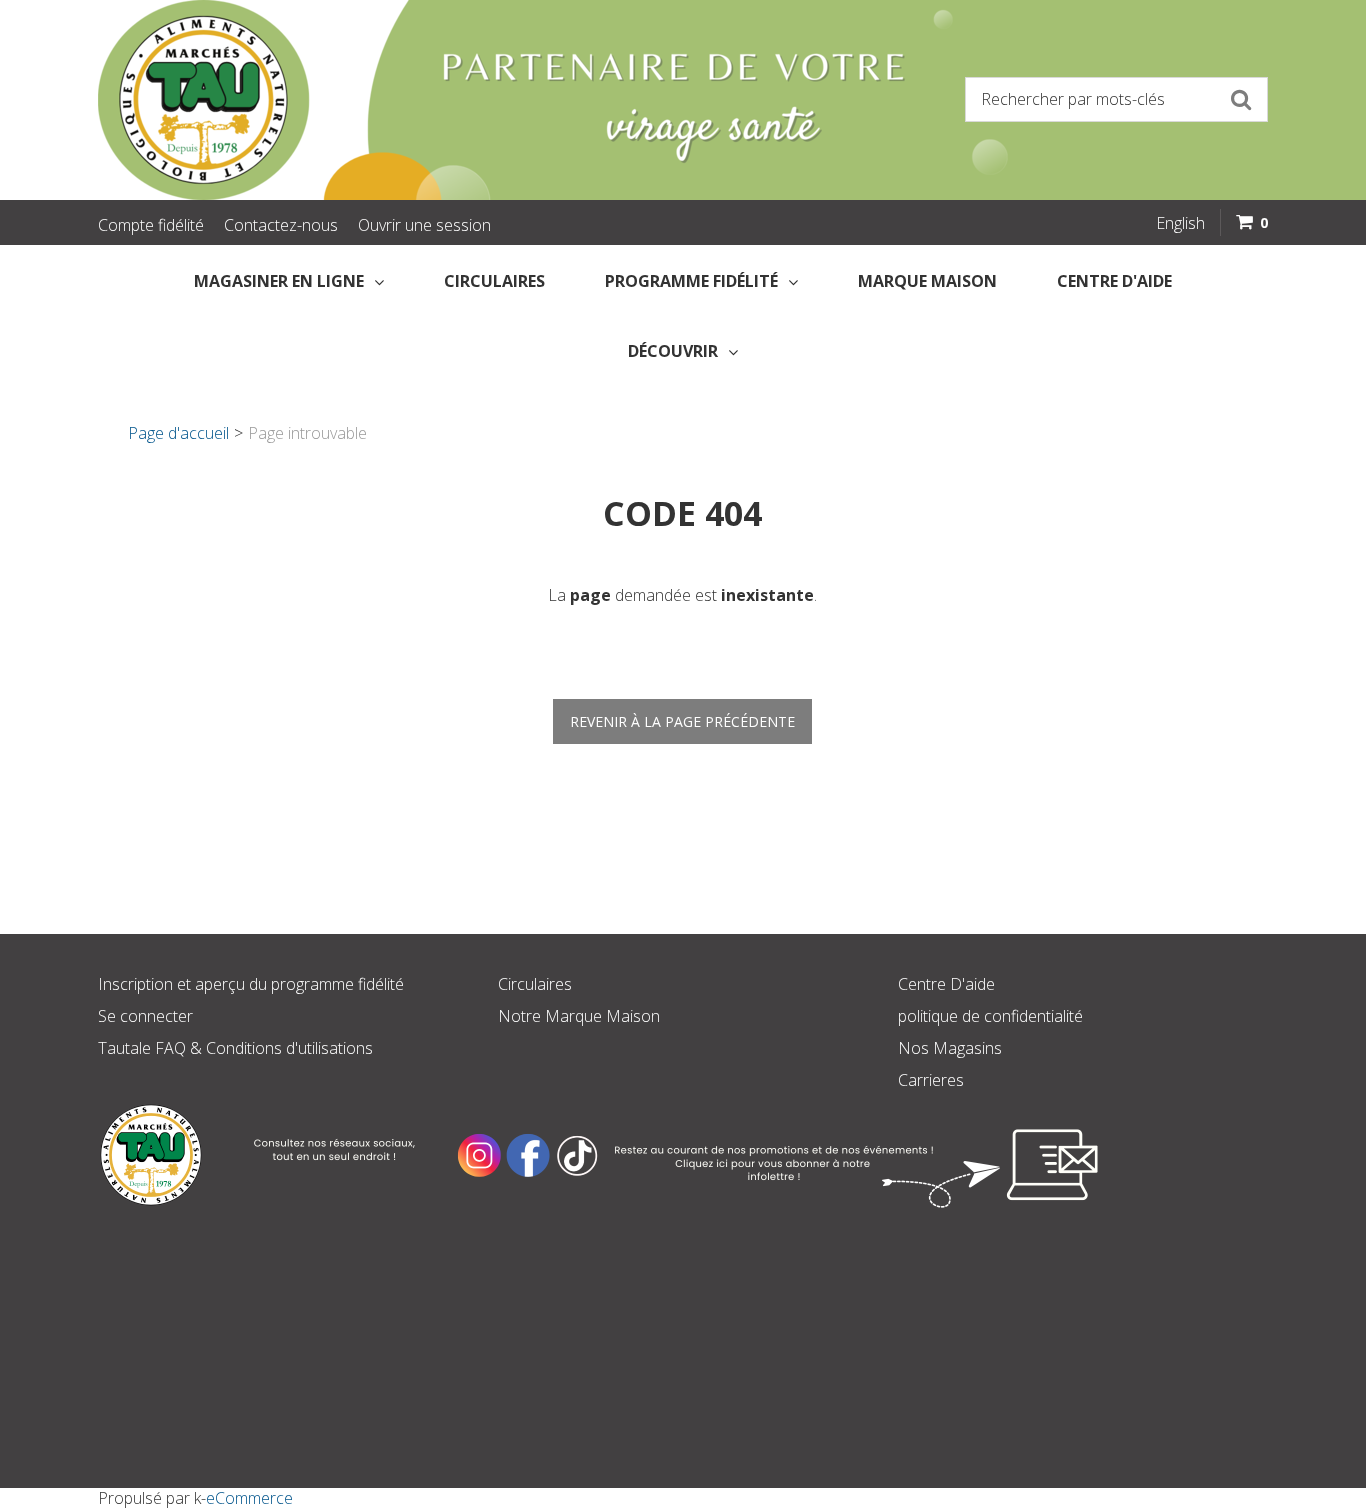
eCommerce (249, 1498)
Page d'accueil (178, 433)
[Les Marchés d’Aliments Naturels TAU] (383, 100)
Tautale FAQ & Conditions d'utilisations (235, 1048)
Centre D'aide (946, 984)
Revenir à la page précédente (682, 721)
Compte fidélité (151, 225)
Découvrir (673, 351)
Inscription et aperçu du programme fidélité (251, 984)
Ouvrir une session (424, 225)
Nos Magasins (950, 1048)
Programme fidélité (691, 281)
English (1180, 223)
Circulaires (494, 281)
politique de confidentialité (990, 1016)
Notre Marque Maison (579, 1016)
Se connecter (145, 1016)
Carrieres (931, 1080)
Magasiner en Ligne (279, 281)
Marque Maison (927, 281)
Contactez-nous (281, 225)
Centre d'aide (1114, 281)
